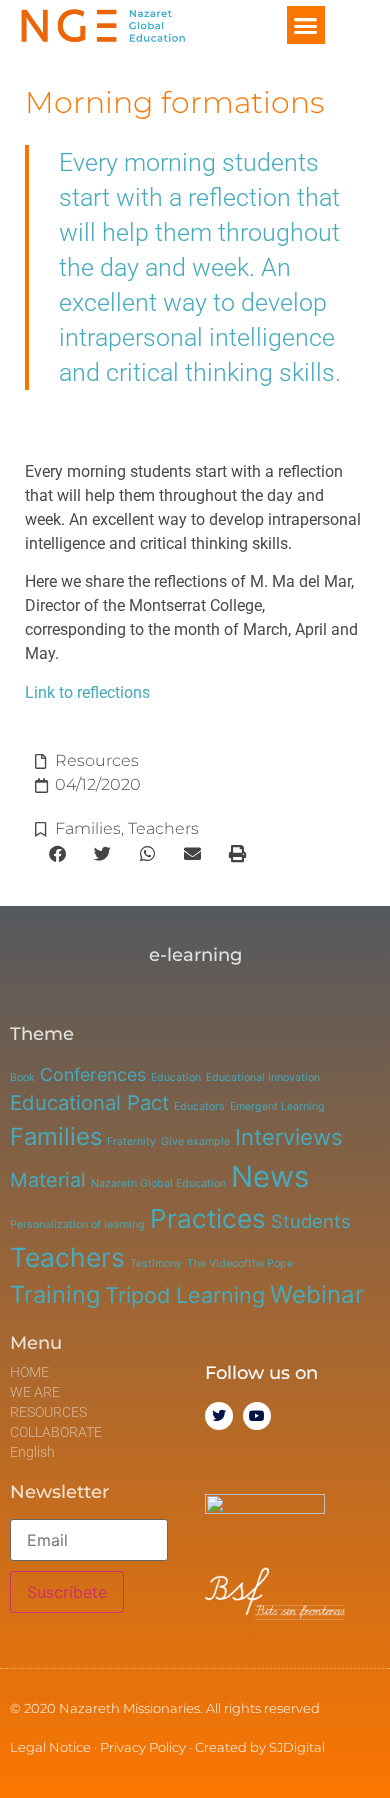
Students (311, 1221)
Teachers (163, 828)
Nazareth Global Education (158, 1183)
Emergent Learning (277, 1106)
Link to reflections (87, 692)
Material (48, 1180)
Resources (97, 760)
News (270, 1176)
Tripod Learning (185, 1295)
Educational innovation (263, 1077)
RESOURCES (48, 1412)
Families (88, 828)
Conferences (93, 1074)
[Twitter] (219, 1416)
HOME (29, 1372)
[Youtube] (257, 1416)
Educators (199, 1106)
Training (55, 1294)
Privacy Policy (143, 1747)
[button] (306, 25)
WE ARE (35, 1392)
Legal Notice (50, 1747)
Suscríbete (67, 1592)
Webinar (317, 1294)
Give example (195, 1141)
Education (176, 1077)
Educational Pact (89, 1102)
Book (22, 1077)
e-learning (195, 955)
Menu (36, 1343)
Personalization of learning (77, 1224)
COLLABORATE (56, 1432)
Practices (208, 1218)
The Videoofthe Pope (240, 1263)
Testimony (156, 1263)
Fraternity (131, 1141)
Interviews (289, 1137)
